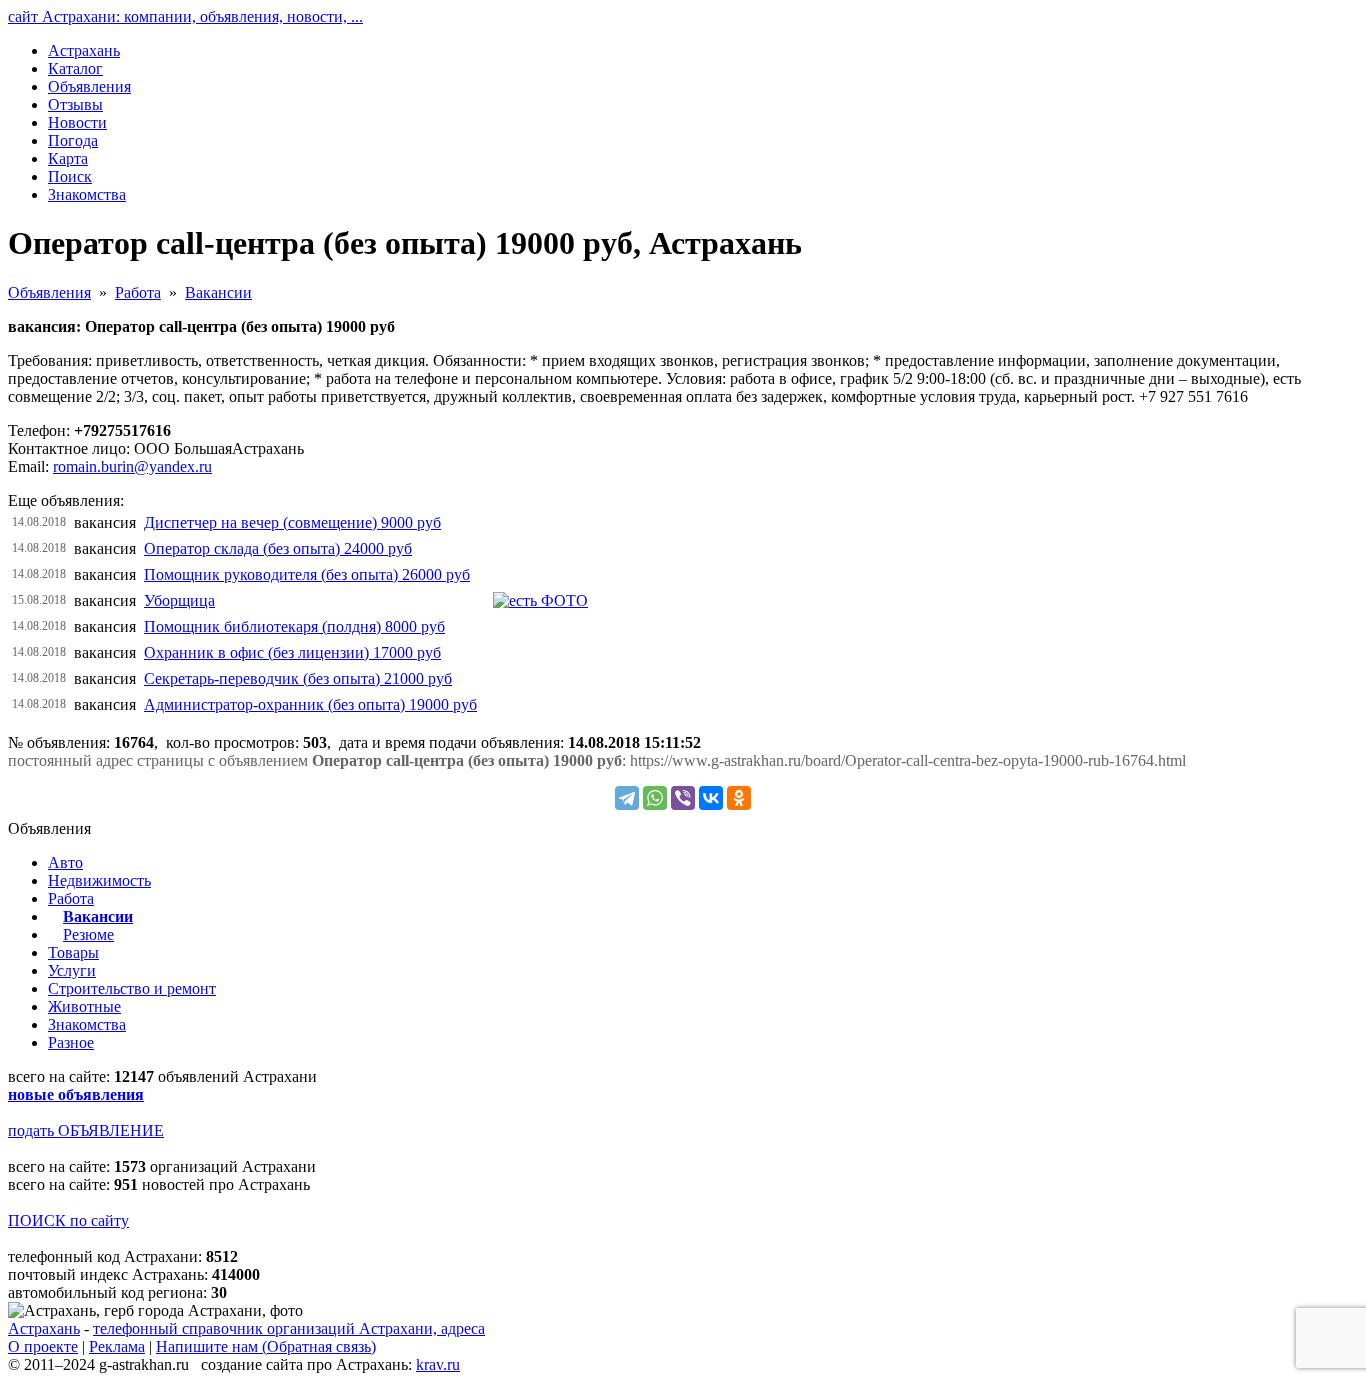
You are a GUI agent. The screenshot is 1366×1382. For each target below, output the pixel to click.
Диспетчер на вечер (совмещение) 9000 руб (292, 522)
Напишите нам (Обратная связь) (266, 1346)
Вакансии (218, 292)
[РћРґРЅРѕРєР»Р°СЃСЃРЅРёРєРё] (739, 798)
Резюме (88, 934)
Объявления (49, 292)
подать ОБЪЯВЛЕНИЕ (86, 1130)
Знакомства (87, 1024)
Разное (71, 1042)
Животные (84, 1006)
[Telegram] (627, 798)
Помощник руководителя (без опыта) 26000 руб (307, 574)
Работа (138, 292)
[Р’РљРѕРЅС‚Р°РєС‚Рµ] (711, 798)
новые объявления (76, 1094)
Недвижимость (99, 880)
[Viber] (683, 798)
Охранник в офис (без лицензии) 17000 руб (292, 652)
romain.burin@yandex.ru (132, 466)
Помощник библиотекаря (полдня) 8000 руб (294, 626)
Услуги (72, 970)
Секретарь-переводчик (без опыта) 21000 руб (298, 678)
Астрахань (44, 1328)
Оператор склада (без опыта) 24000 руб (278, 548)
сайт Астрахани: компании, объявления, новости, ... (185, 16)
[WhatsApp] (655, 798)
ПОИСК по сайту (68, 1220)
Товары (73, 952)
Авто (65, 862)
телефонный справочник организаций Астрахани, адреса (289, 1328)
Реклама (117, 1346)
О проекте (43, 1346)
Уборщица (179, 600)
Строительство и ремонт (132, 988)
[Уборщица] (540, 600)
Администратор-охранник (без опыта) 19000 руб (310, 704)
